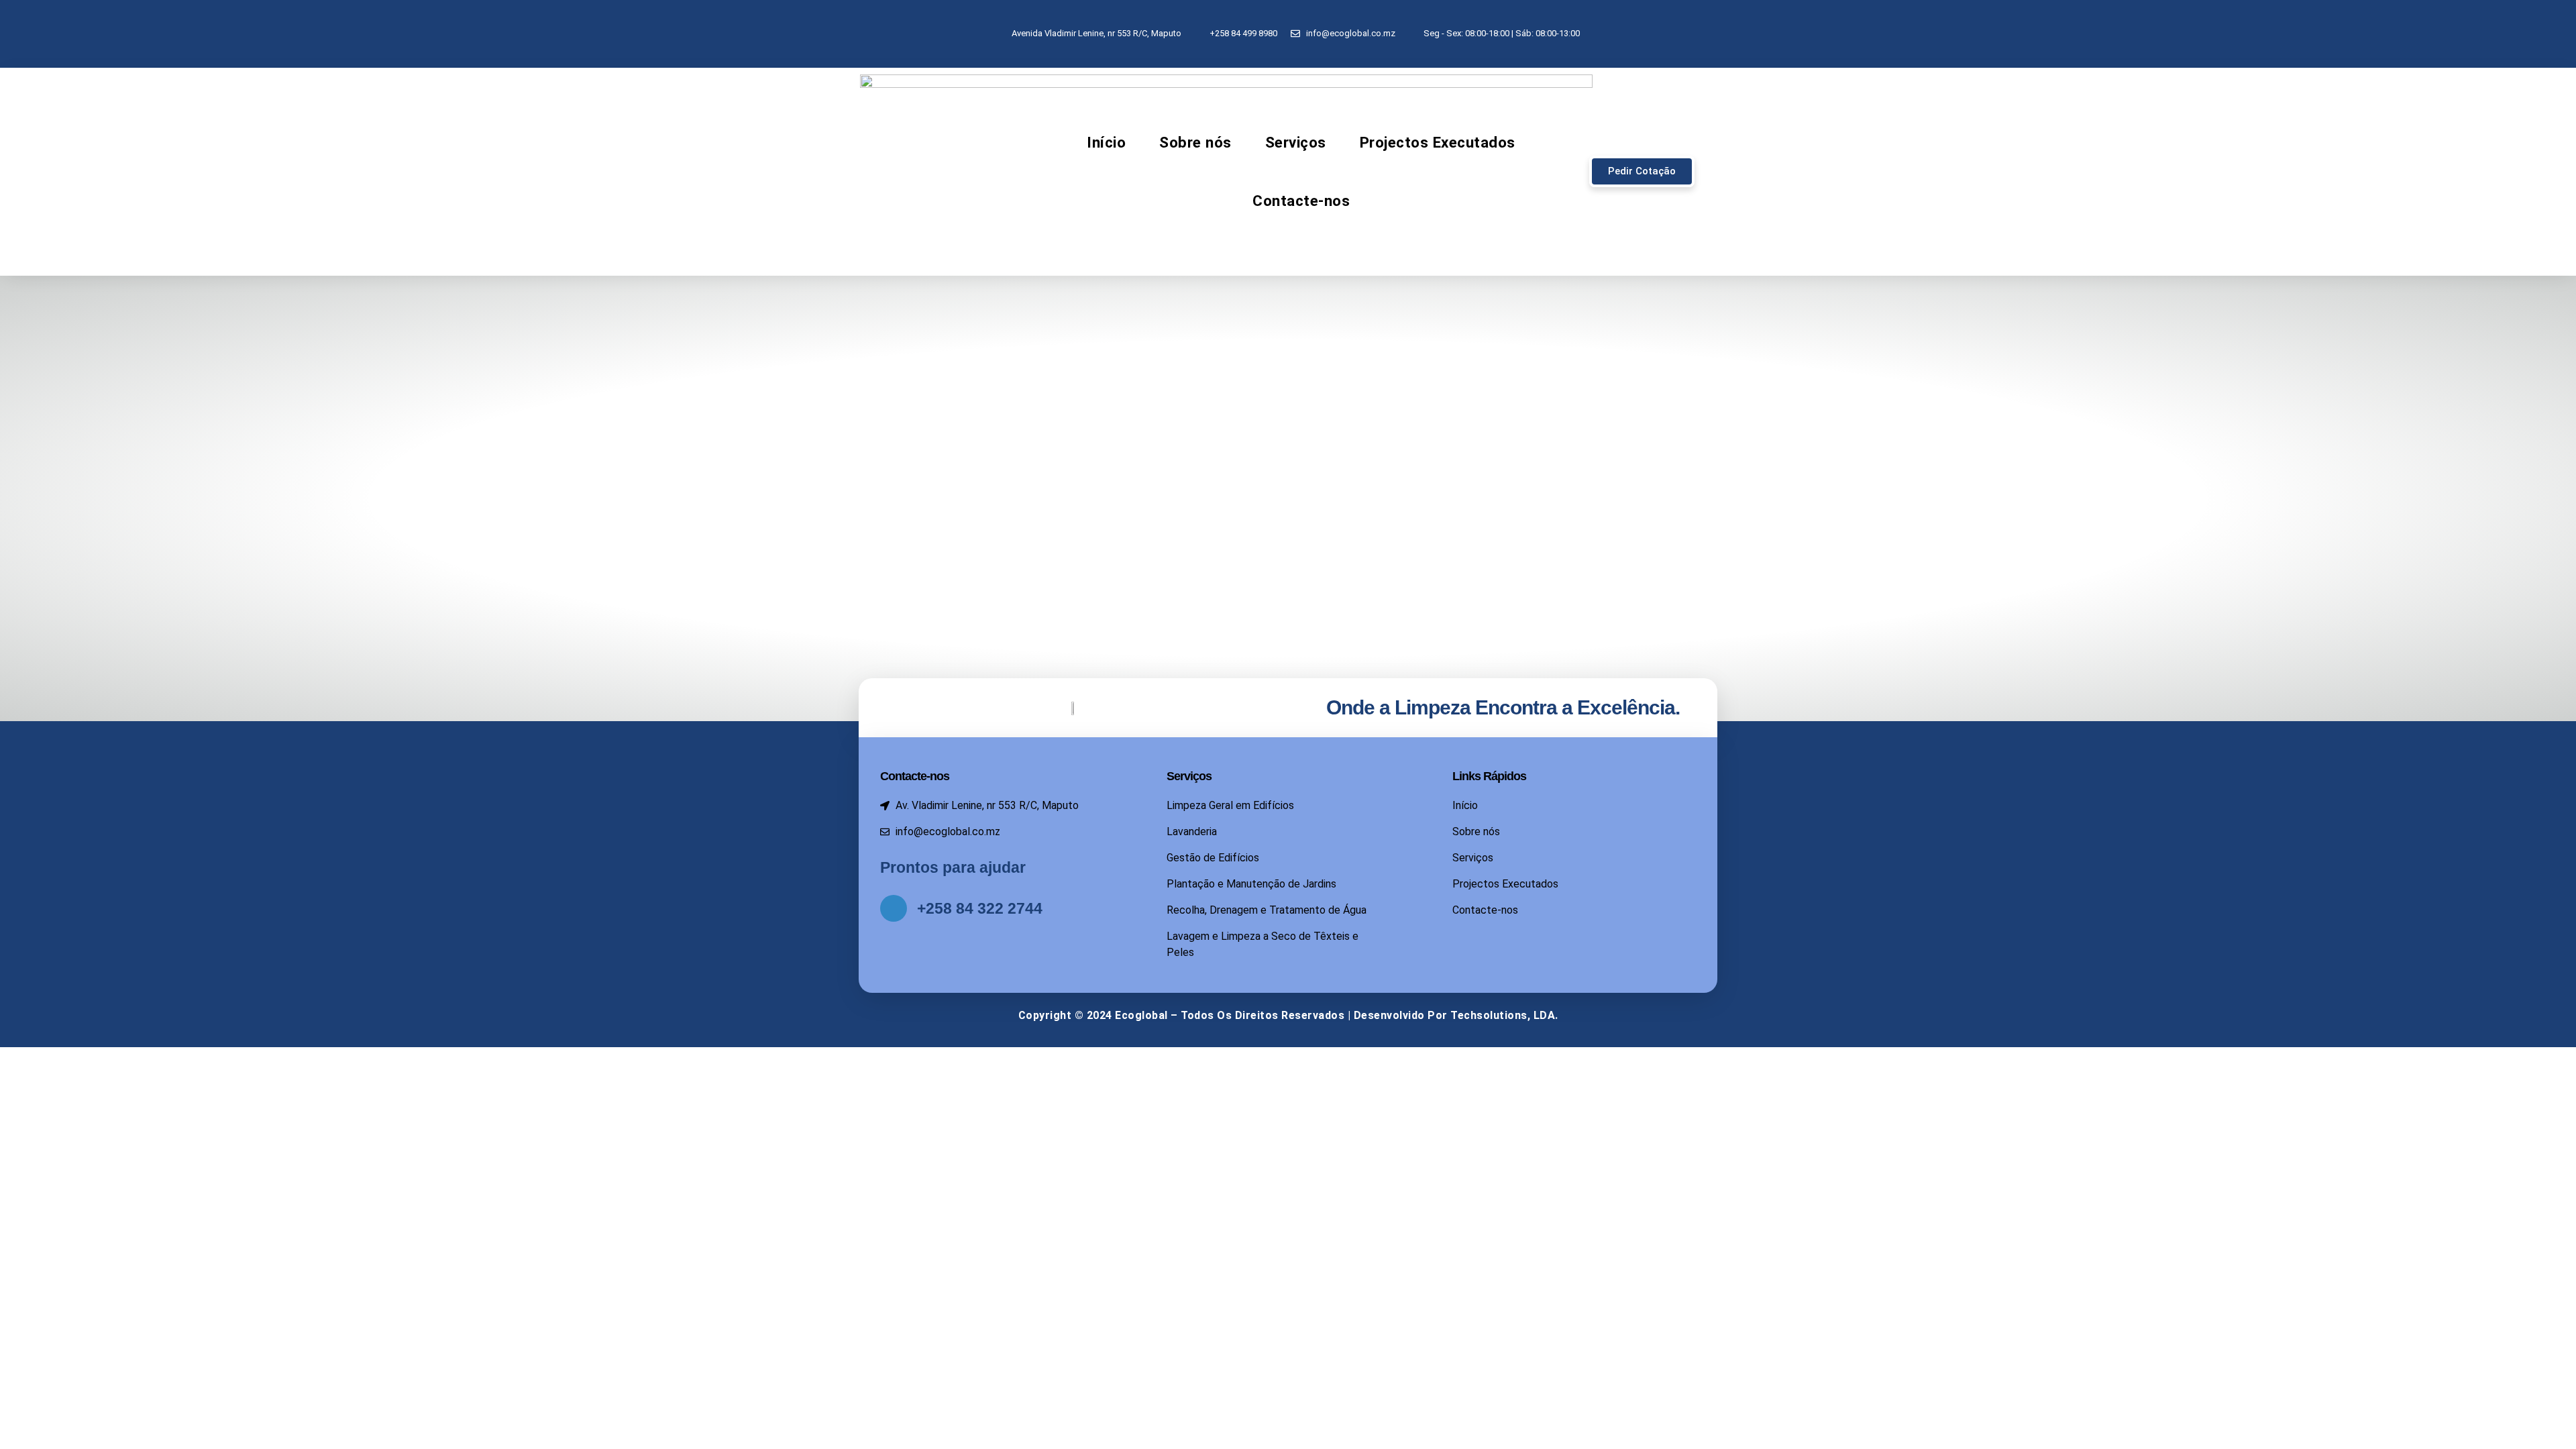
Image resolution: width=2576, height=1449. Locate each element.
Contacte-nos (1301, 201)
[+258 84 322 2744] (894, 908)
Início (1106, 142)
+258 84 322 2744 (980, 908)
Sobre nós (1195, 142)
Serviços (1296, 142)
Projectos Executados (1438, 142)
